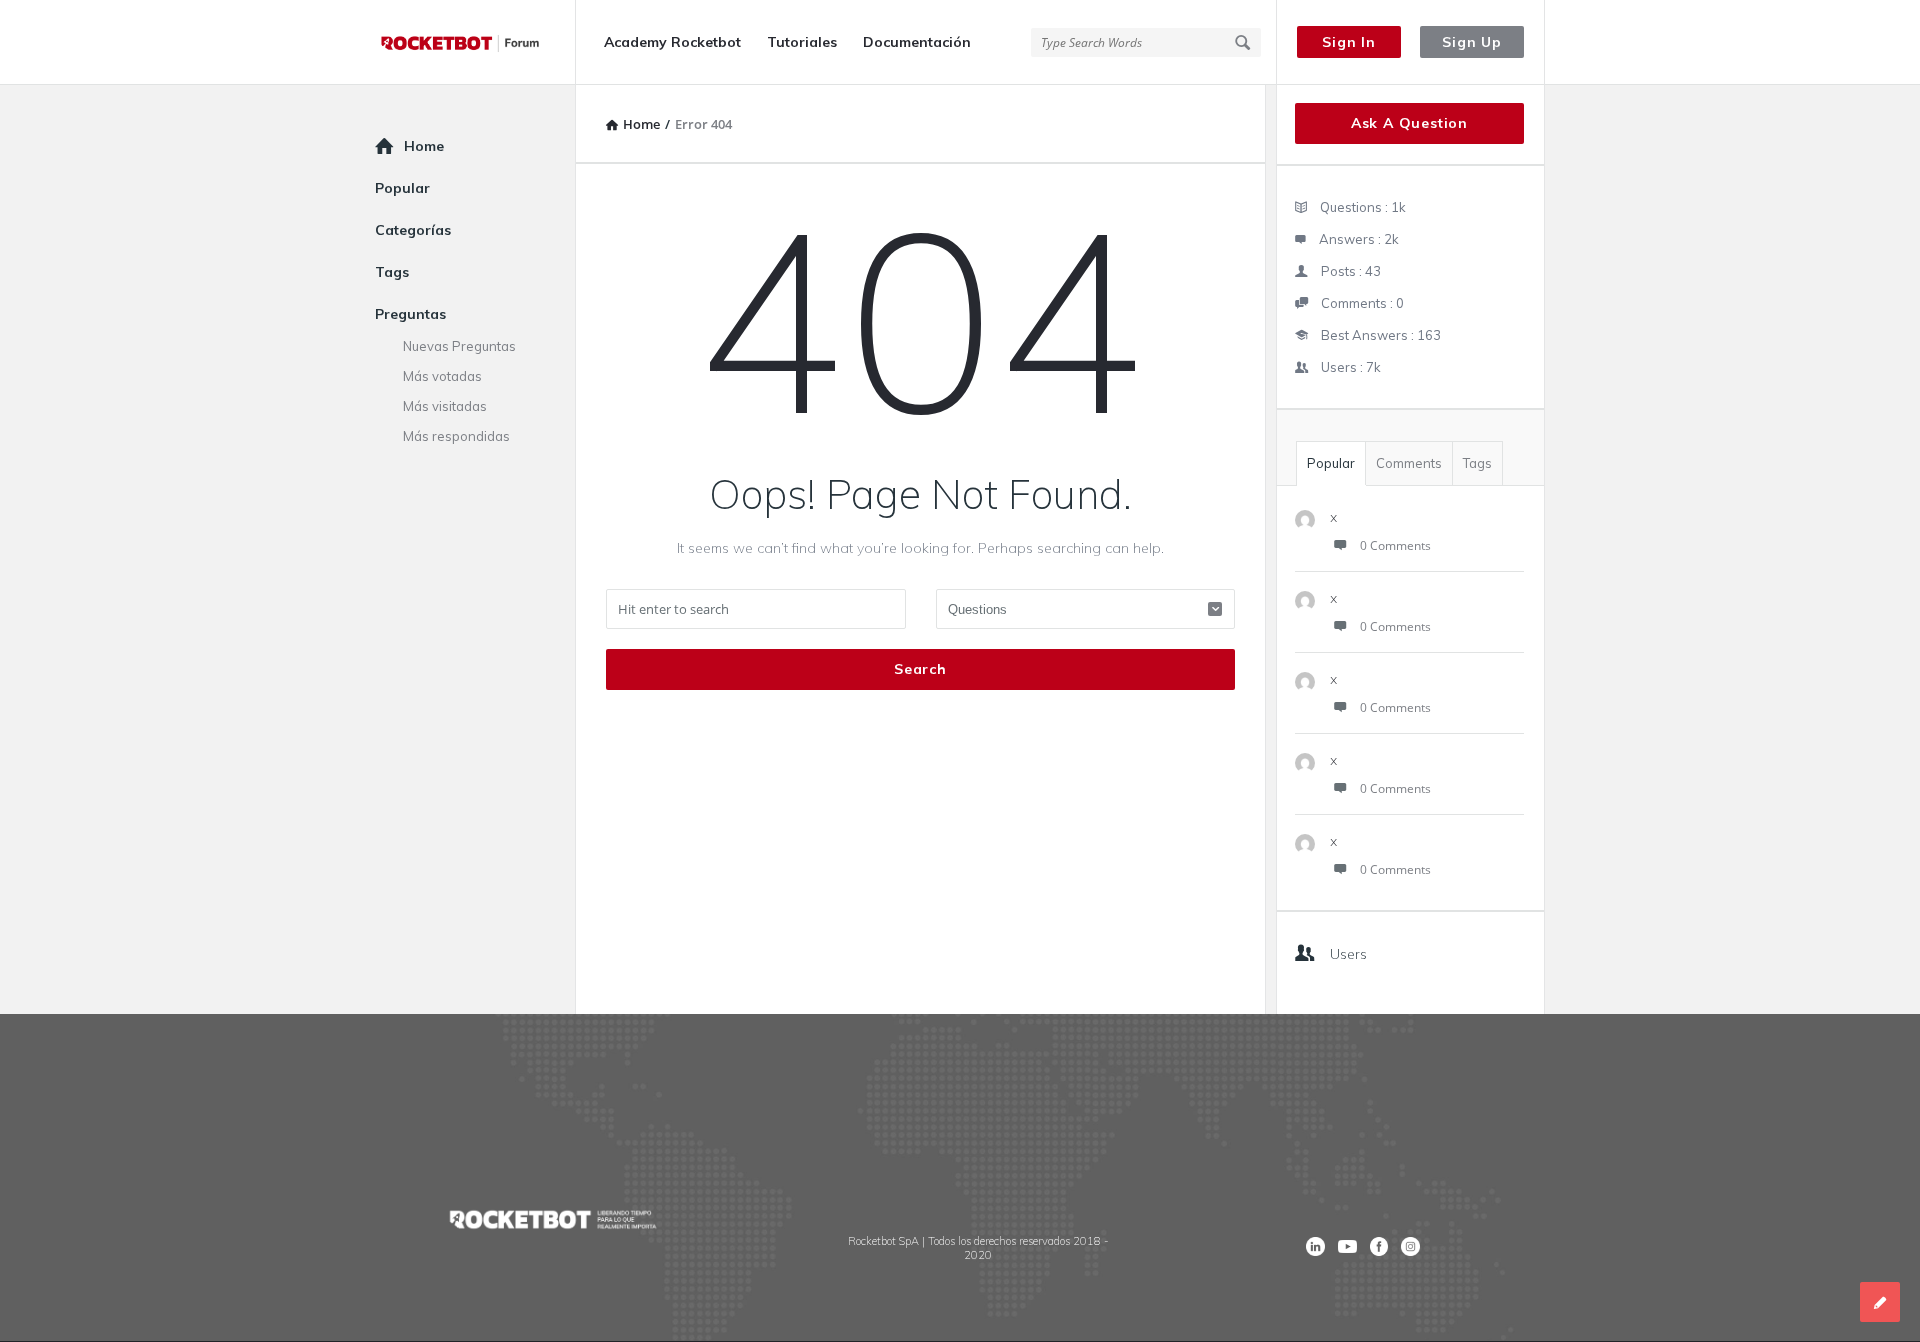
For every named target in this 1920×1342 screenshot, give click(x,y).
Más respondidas (456, 436)
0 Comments (1395, 545)
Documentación (917, 42)
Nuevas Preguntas (459, 346)
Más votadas (442, 376)
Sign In (1349, 42)
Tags (1477, 463)
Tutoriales (802, 42)
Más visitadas (445, 406)
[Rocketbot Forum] (475, 42)
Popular (1331, 463)
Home (424, 146)
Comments (1409, 463)
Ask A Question (1409, 123)
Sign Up (1472, 42)
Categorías (413, 230)
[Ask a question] (1880, 1302)
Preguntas (410, 314)
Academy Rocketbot (672, 42)
